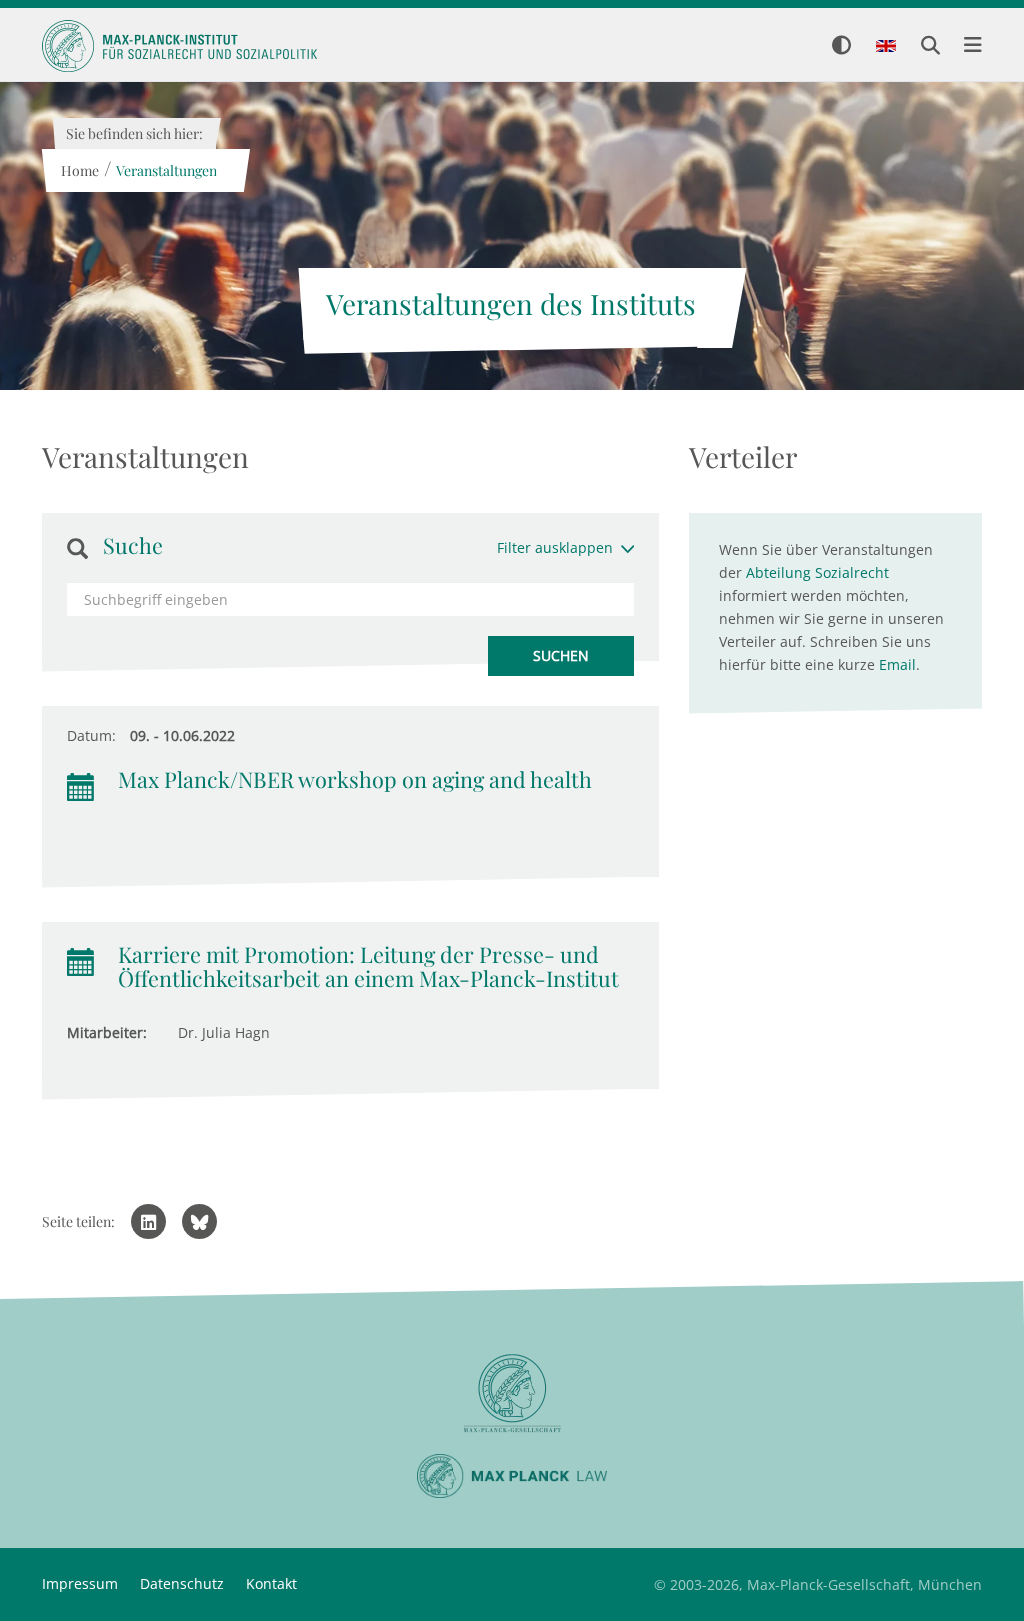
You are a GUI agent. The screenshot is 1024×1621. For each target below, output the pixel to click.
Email (897, 664)
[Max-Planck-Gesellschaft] (512, 1393)
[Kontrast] (841, 46)
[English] (886, 47)
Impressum (80, 1583)
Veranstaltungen (165, 170)
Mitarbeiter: (107, 1032)
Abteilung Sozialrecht (817, 572)
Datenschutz (182, 1583)
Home (79, 170)
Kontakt (271, 1583)
